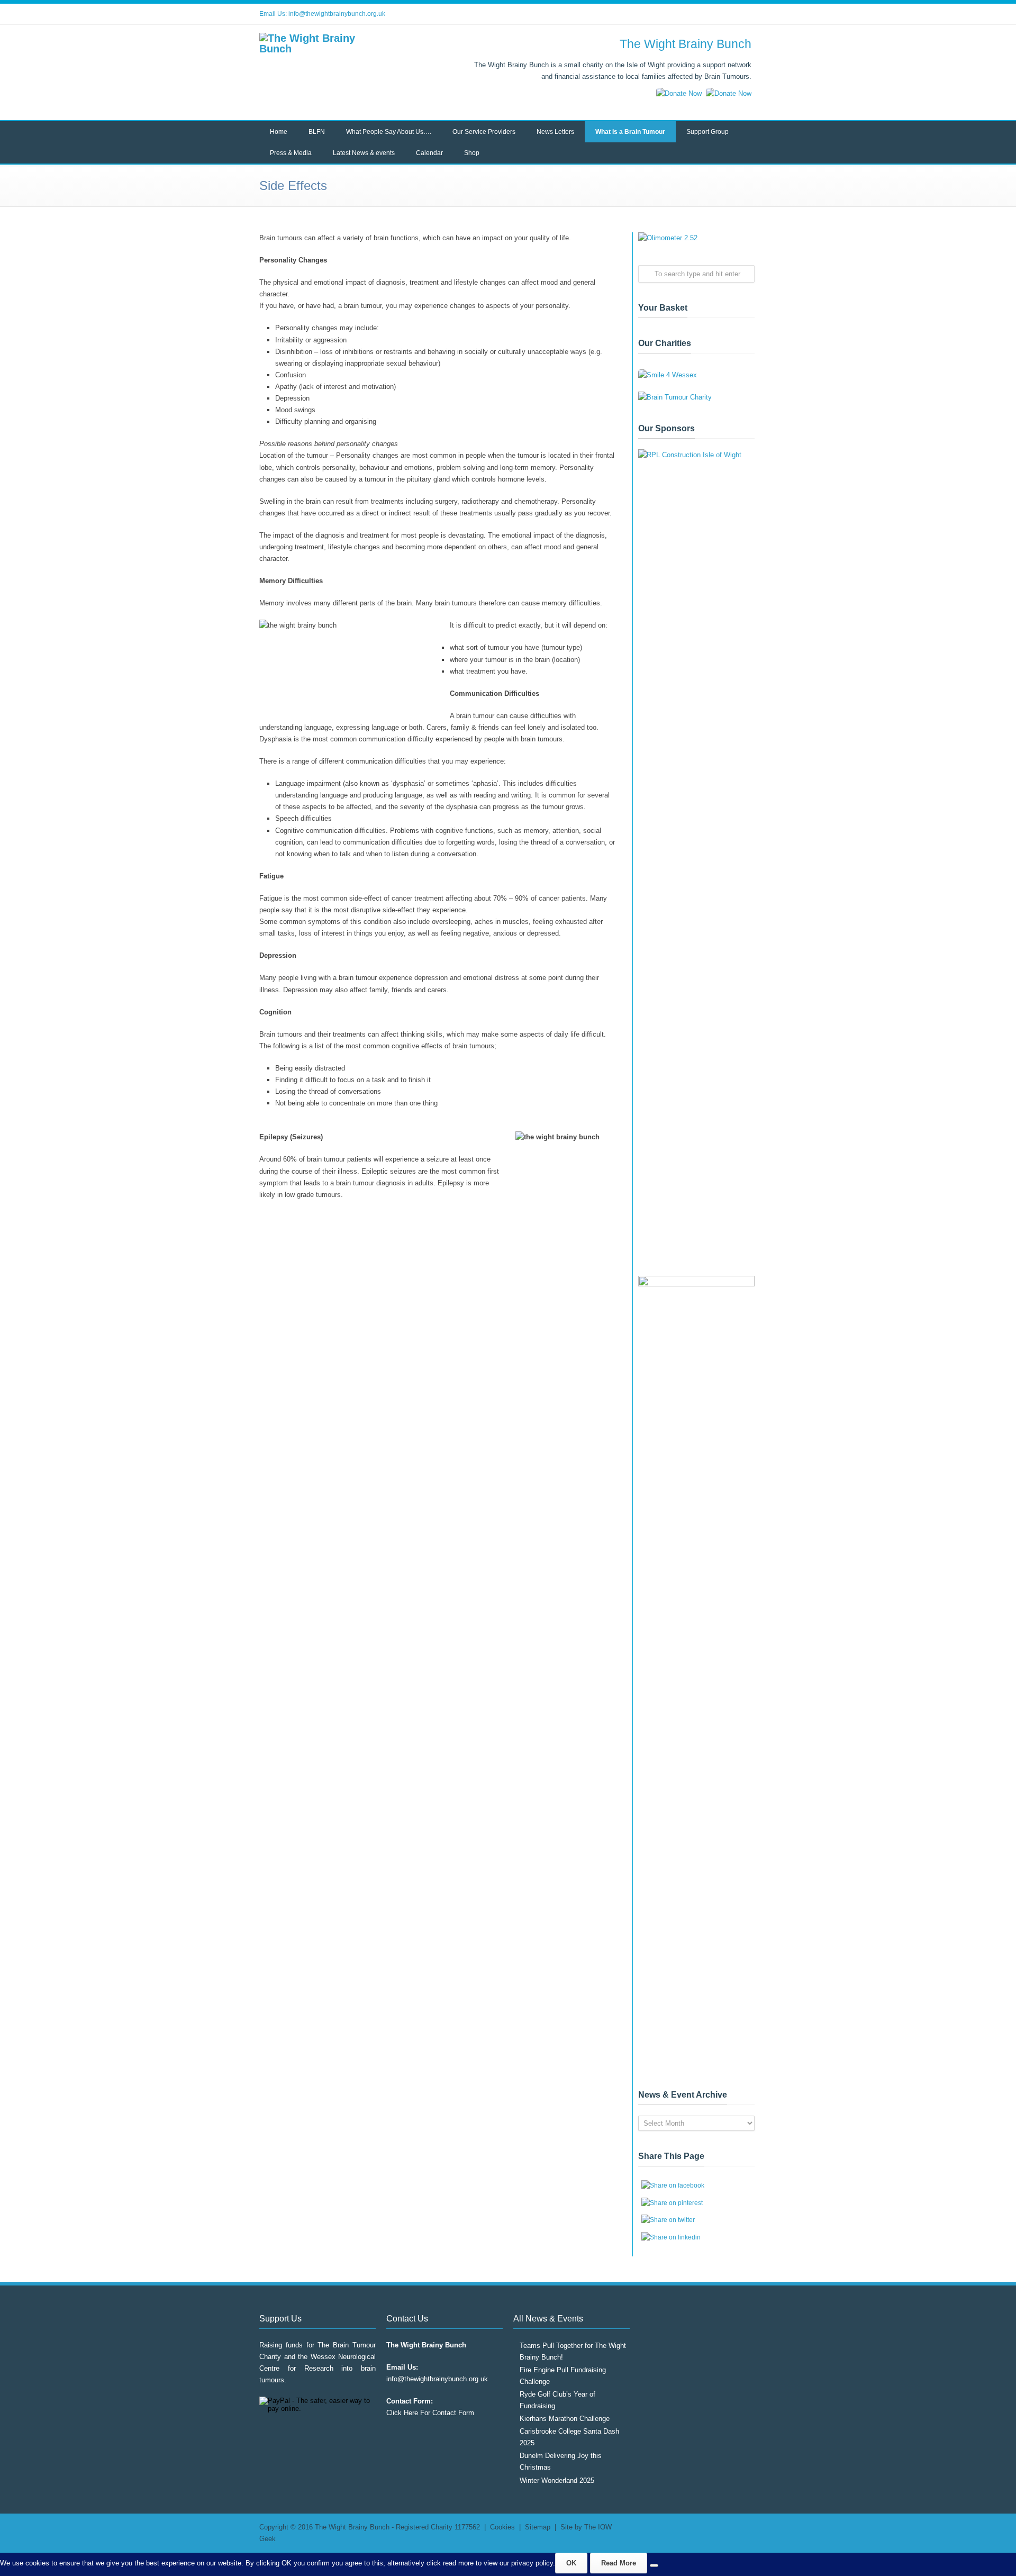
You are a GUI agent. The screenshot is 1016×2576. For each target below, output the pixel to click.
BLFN (317, 132)
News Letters (555, 132)
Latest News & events (364, 153)
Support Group (707, 132)
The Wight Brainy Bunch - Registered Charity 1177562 (397, 2527)
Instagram (725, 14)
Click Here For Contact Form (430, 2413)
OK (571, 2563)
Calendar (429, 153)
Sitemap (538, 2527)
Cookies (502, 2527)
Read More (619, 2563)
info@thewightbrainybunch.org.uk (337, 14)
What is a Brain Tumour (630, 132)
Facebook (704, 14)
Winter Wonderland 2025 (557, 2480)
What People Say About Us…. (389, 132)
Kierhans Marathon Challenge (565, 2419)
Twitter (683, 14)
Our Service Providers (484, 132)
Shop (472, 153)
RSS (746, 14)
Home (279, 132)
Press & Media (291, 153)
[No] (654, 2565)
